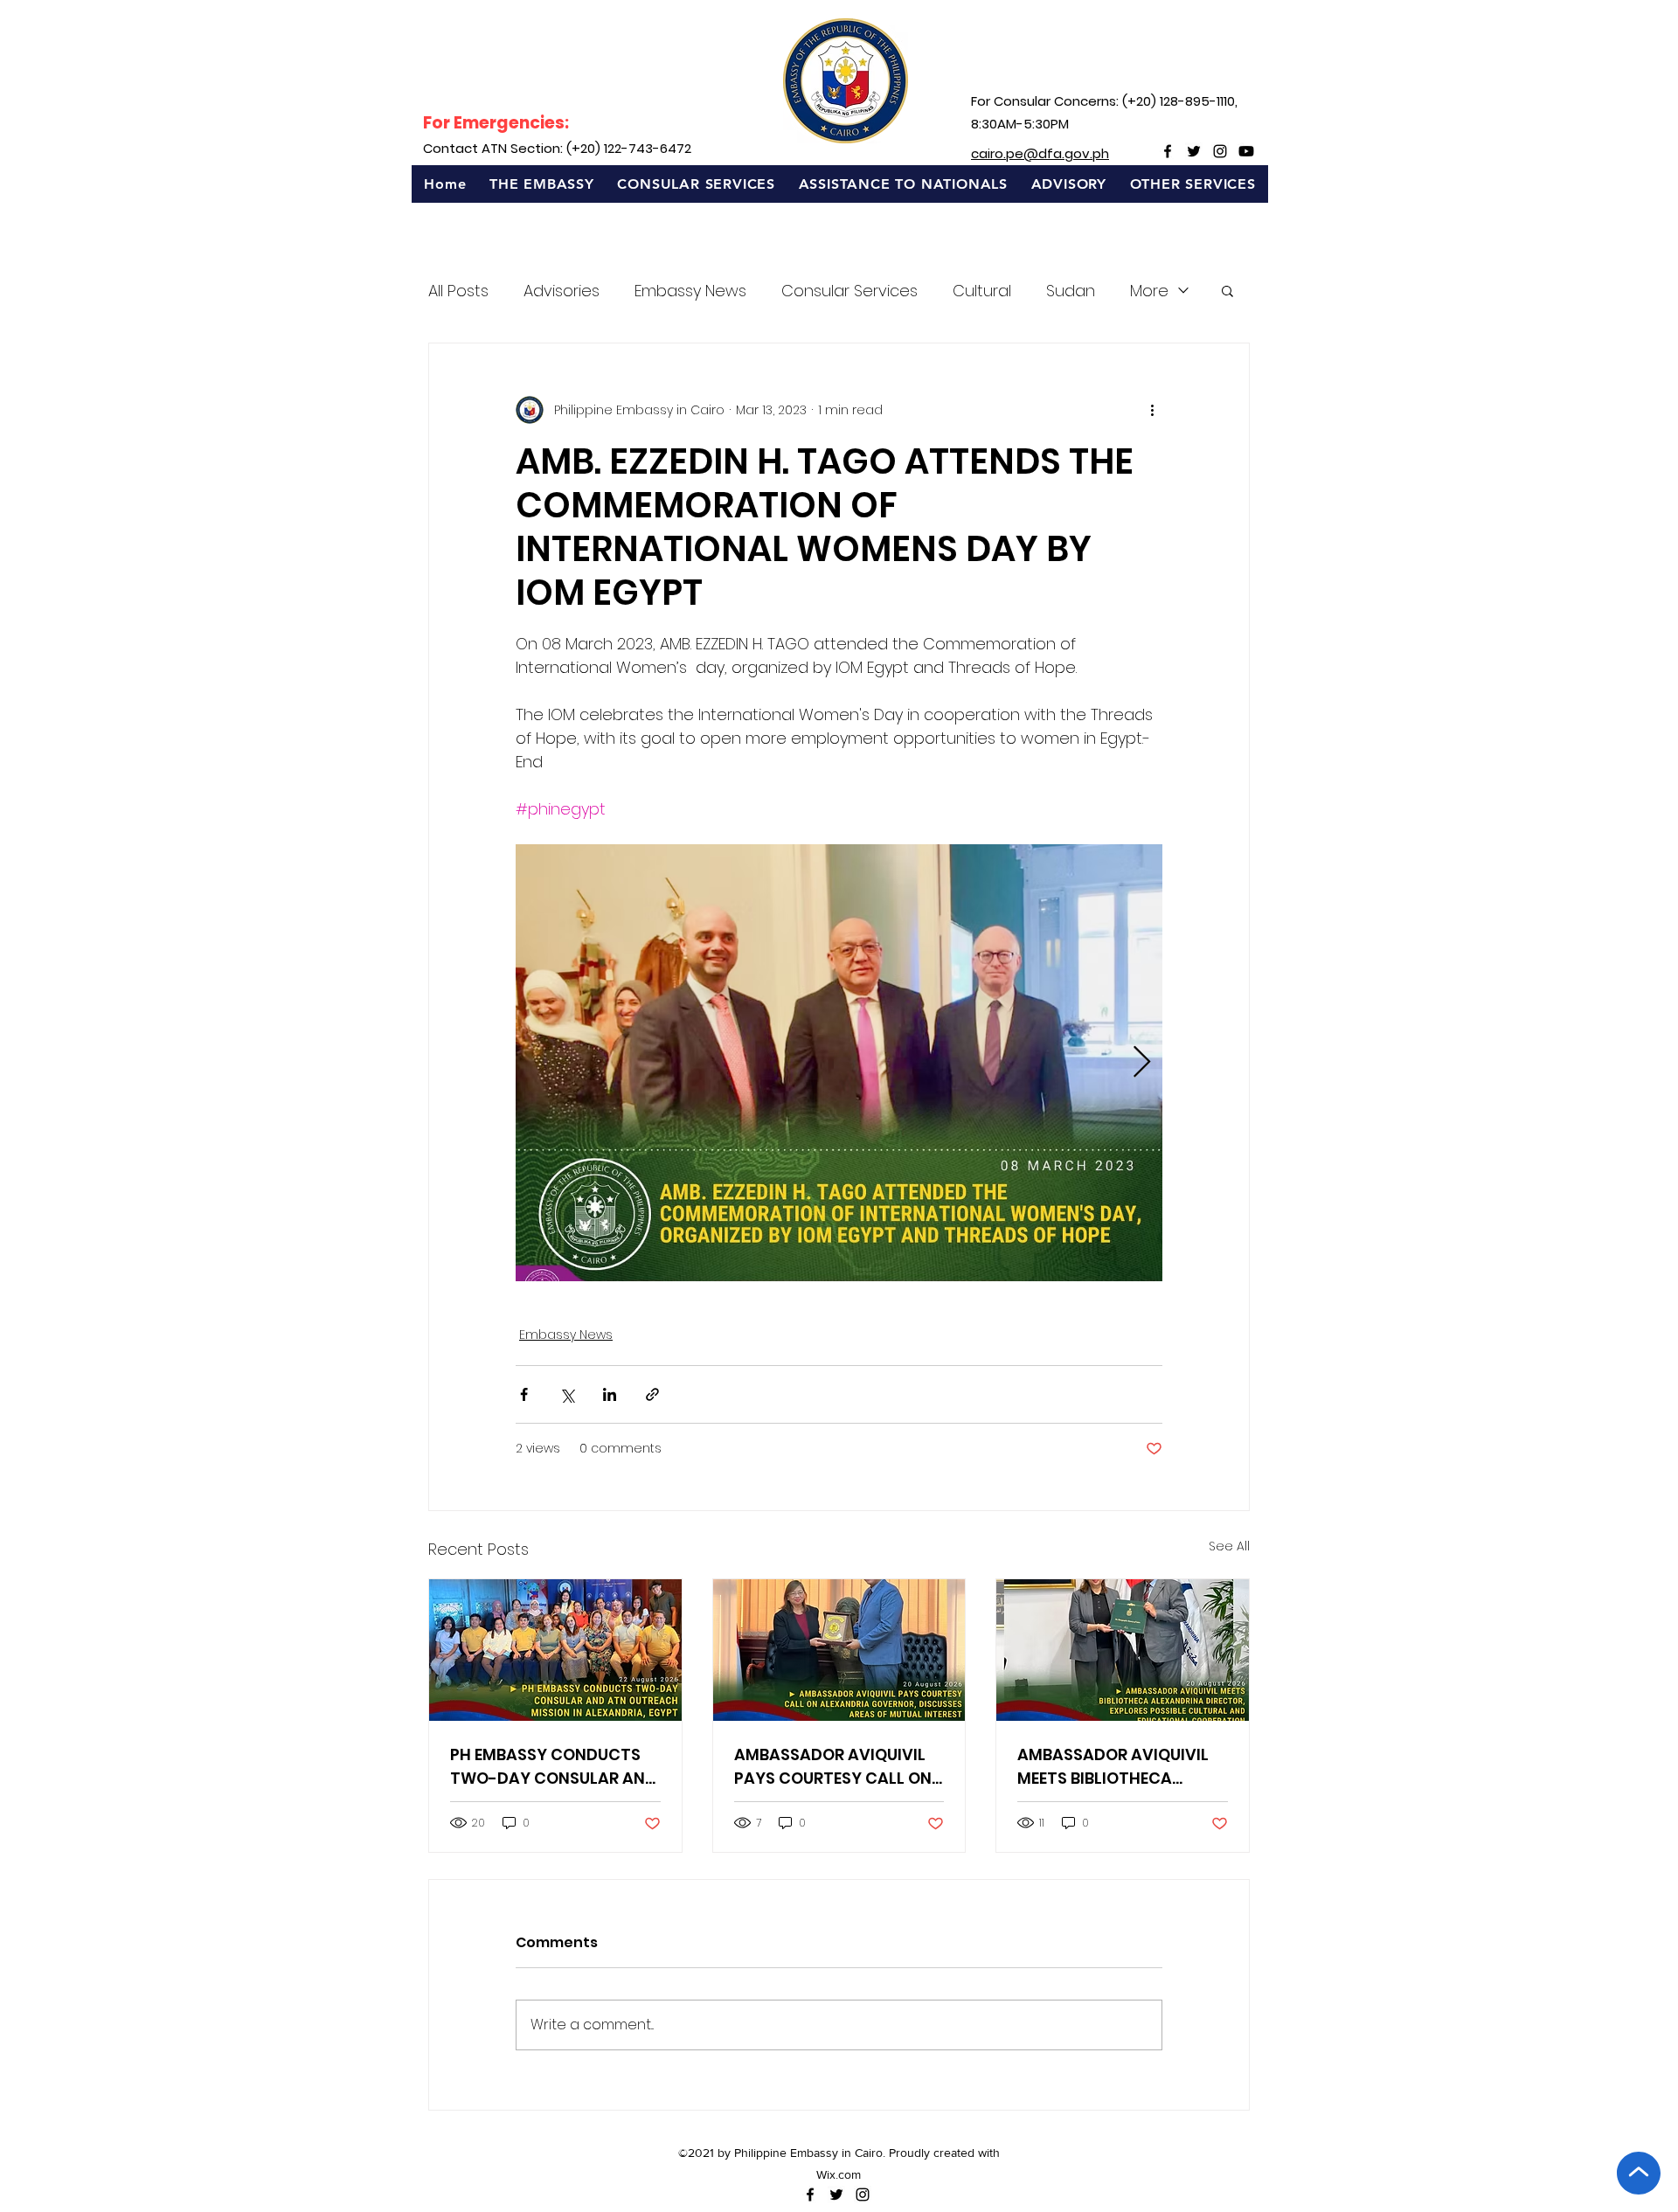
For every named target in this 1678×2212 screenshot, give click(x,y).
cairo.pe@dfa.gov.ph (1040, 153)
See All (1229, 1546)
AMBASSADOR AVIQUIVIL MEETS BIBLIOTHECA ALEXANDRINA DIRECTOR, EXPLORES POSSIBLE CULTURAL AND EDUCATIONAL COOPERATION (1114, 1767)
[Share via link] (652, 1394)
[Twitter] (1194, 151)
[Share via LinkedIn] (610, 1394)
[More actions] (1152, 410)
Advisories (562, 291)
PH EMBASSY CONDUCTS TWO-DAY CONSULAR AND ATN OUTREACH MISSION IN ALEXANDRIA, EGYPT (553, 1767)
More (1149, 291)
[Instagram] (1220, 151)
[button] (542, 184)
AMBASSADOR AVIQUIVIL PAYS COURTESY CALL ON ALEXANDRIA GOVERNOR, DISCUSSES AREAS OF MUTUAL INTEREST (833, 1767)
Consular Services (849, 291)
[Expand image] (839, 1063)
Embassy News (690, 291)
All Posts (458, 291)
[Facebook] (1168, 151)
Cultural (982, 291)
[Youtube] (1246, 151)
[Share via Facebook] (524, 1394)
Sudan (1071, 291)
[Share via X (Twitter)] (567, 1394)
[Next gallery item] (1142, 1063)
